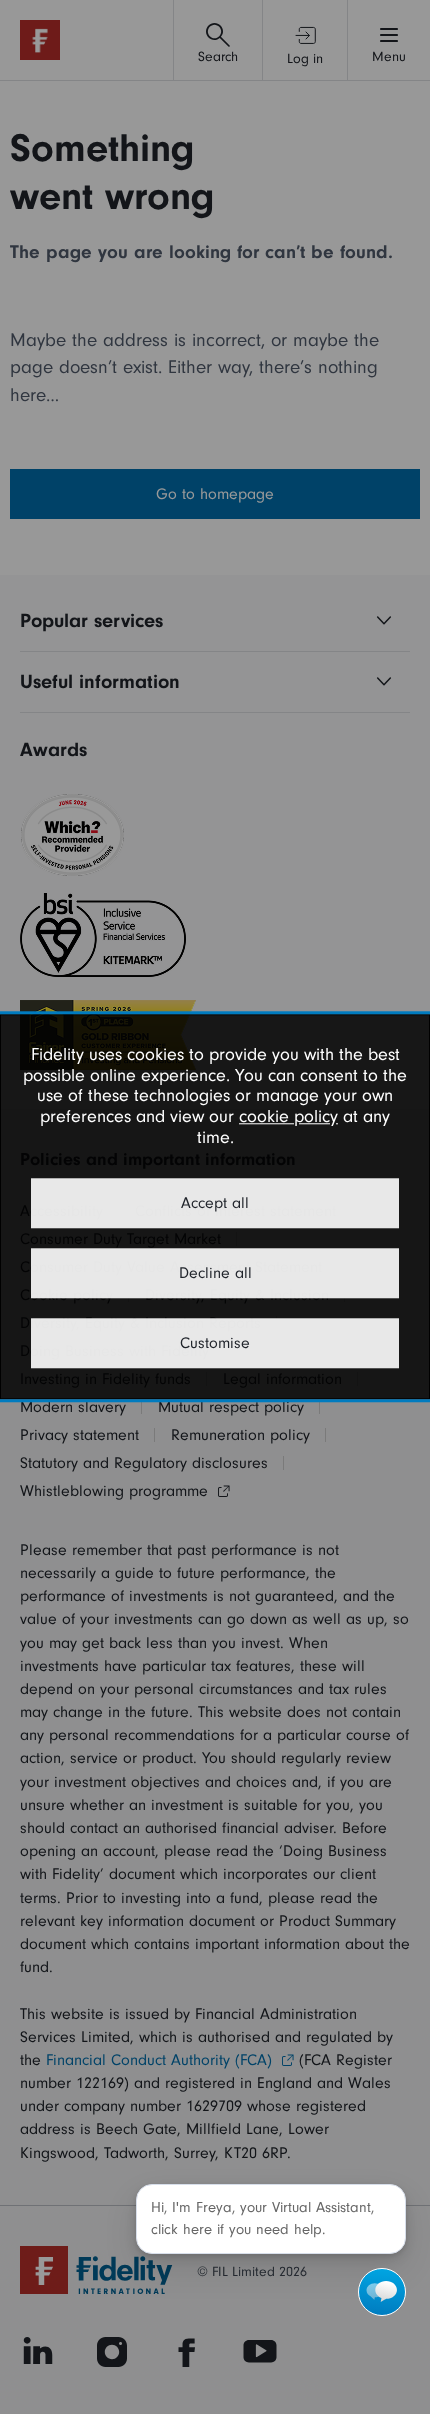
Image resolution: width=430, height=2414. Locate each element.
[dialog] (215, 1206)
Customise (215, 1344)
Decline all (215, 1274)
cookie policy (288, 1116)
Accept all (215, 1204)
